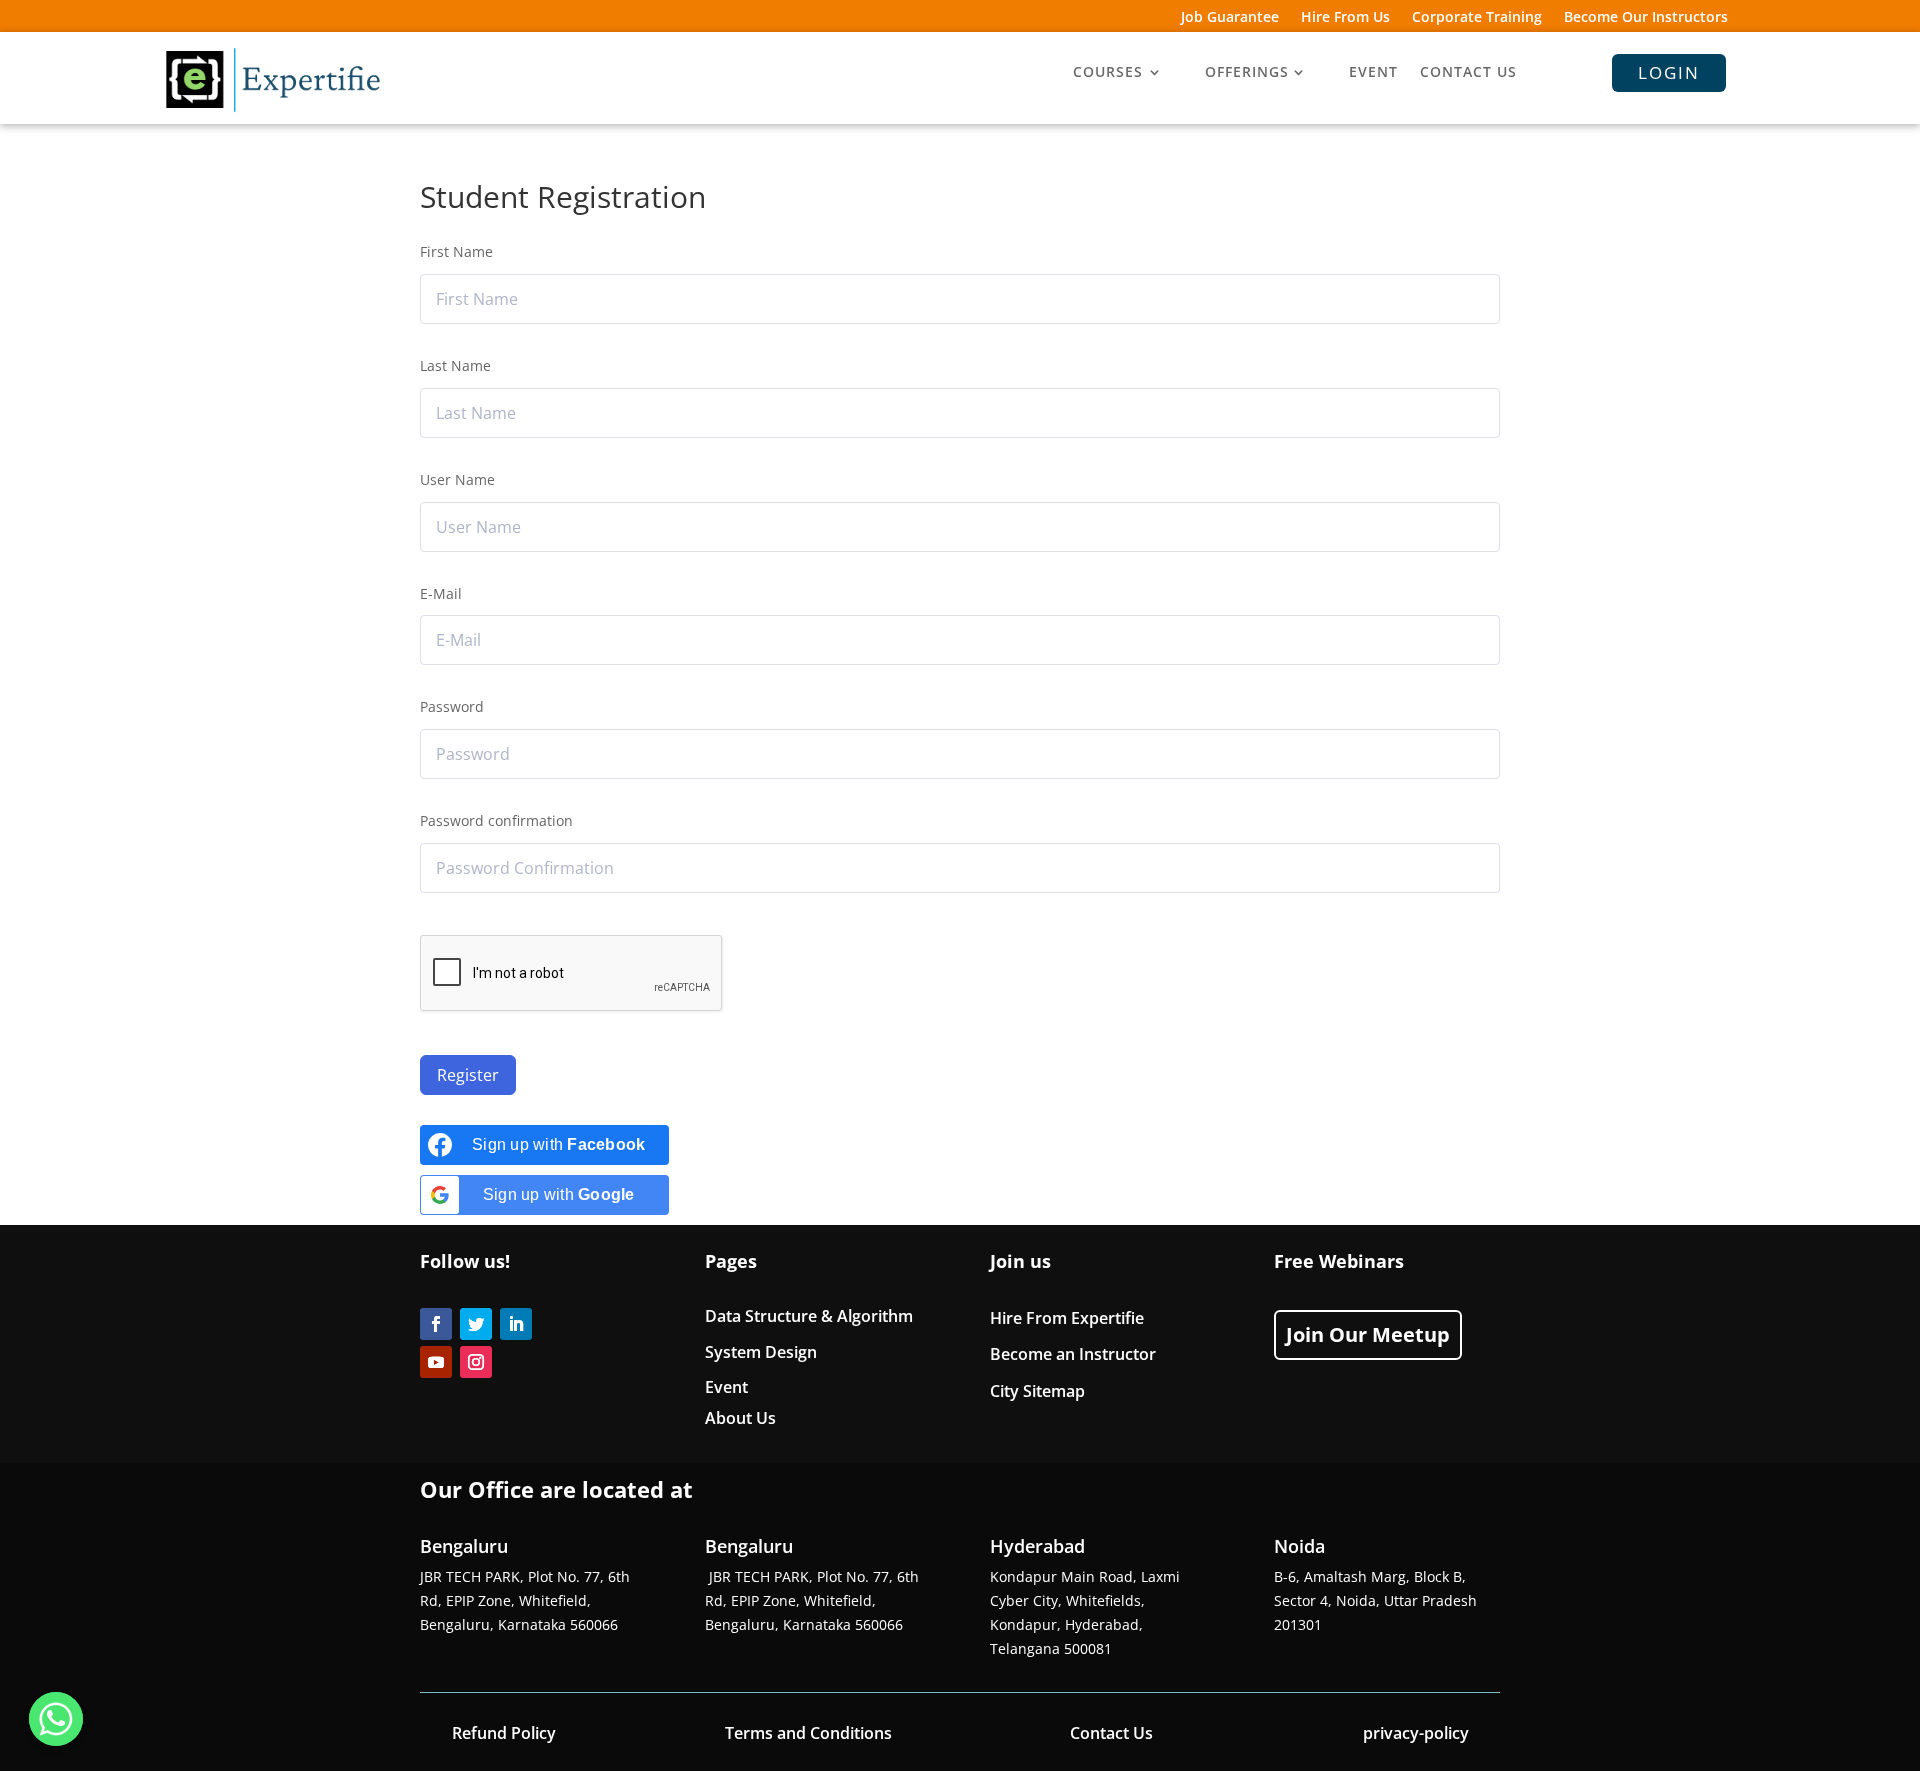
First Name (456, 251)
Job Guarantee (1230, 18)
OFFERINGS (1247, 73)
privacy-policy (1416, 1733)
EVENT (1373, 73)
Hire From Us (1345, 18)
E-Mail (441, 593)
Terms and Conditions (808, 1733)
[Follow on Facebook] (436, 1324)
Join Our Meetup (1368, 1334)
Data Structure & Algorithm (809, 1316)
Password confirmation (496, 820)
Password (452, 706)
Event (726, 1387)
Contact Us (1111, 1733)
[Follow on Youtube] (436, 1362)
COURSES (1108, 73)
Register (468, 1075)
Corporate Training (1477, 18)
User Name (457, 479)
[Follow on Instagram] (476, 1362)
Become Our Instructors (1646, 18)
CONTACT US (1468, 73)
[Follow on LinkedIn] (516, 1324)
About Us (740, 1418)
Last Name (455, 365)
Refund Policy (504, 1733)
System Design (761, 1352)
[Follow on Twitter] (476, 1324)
